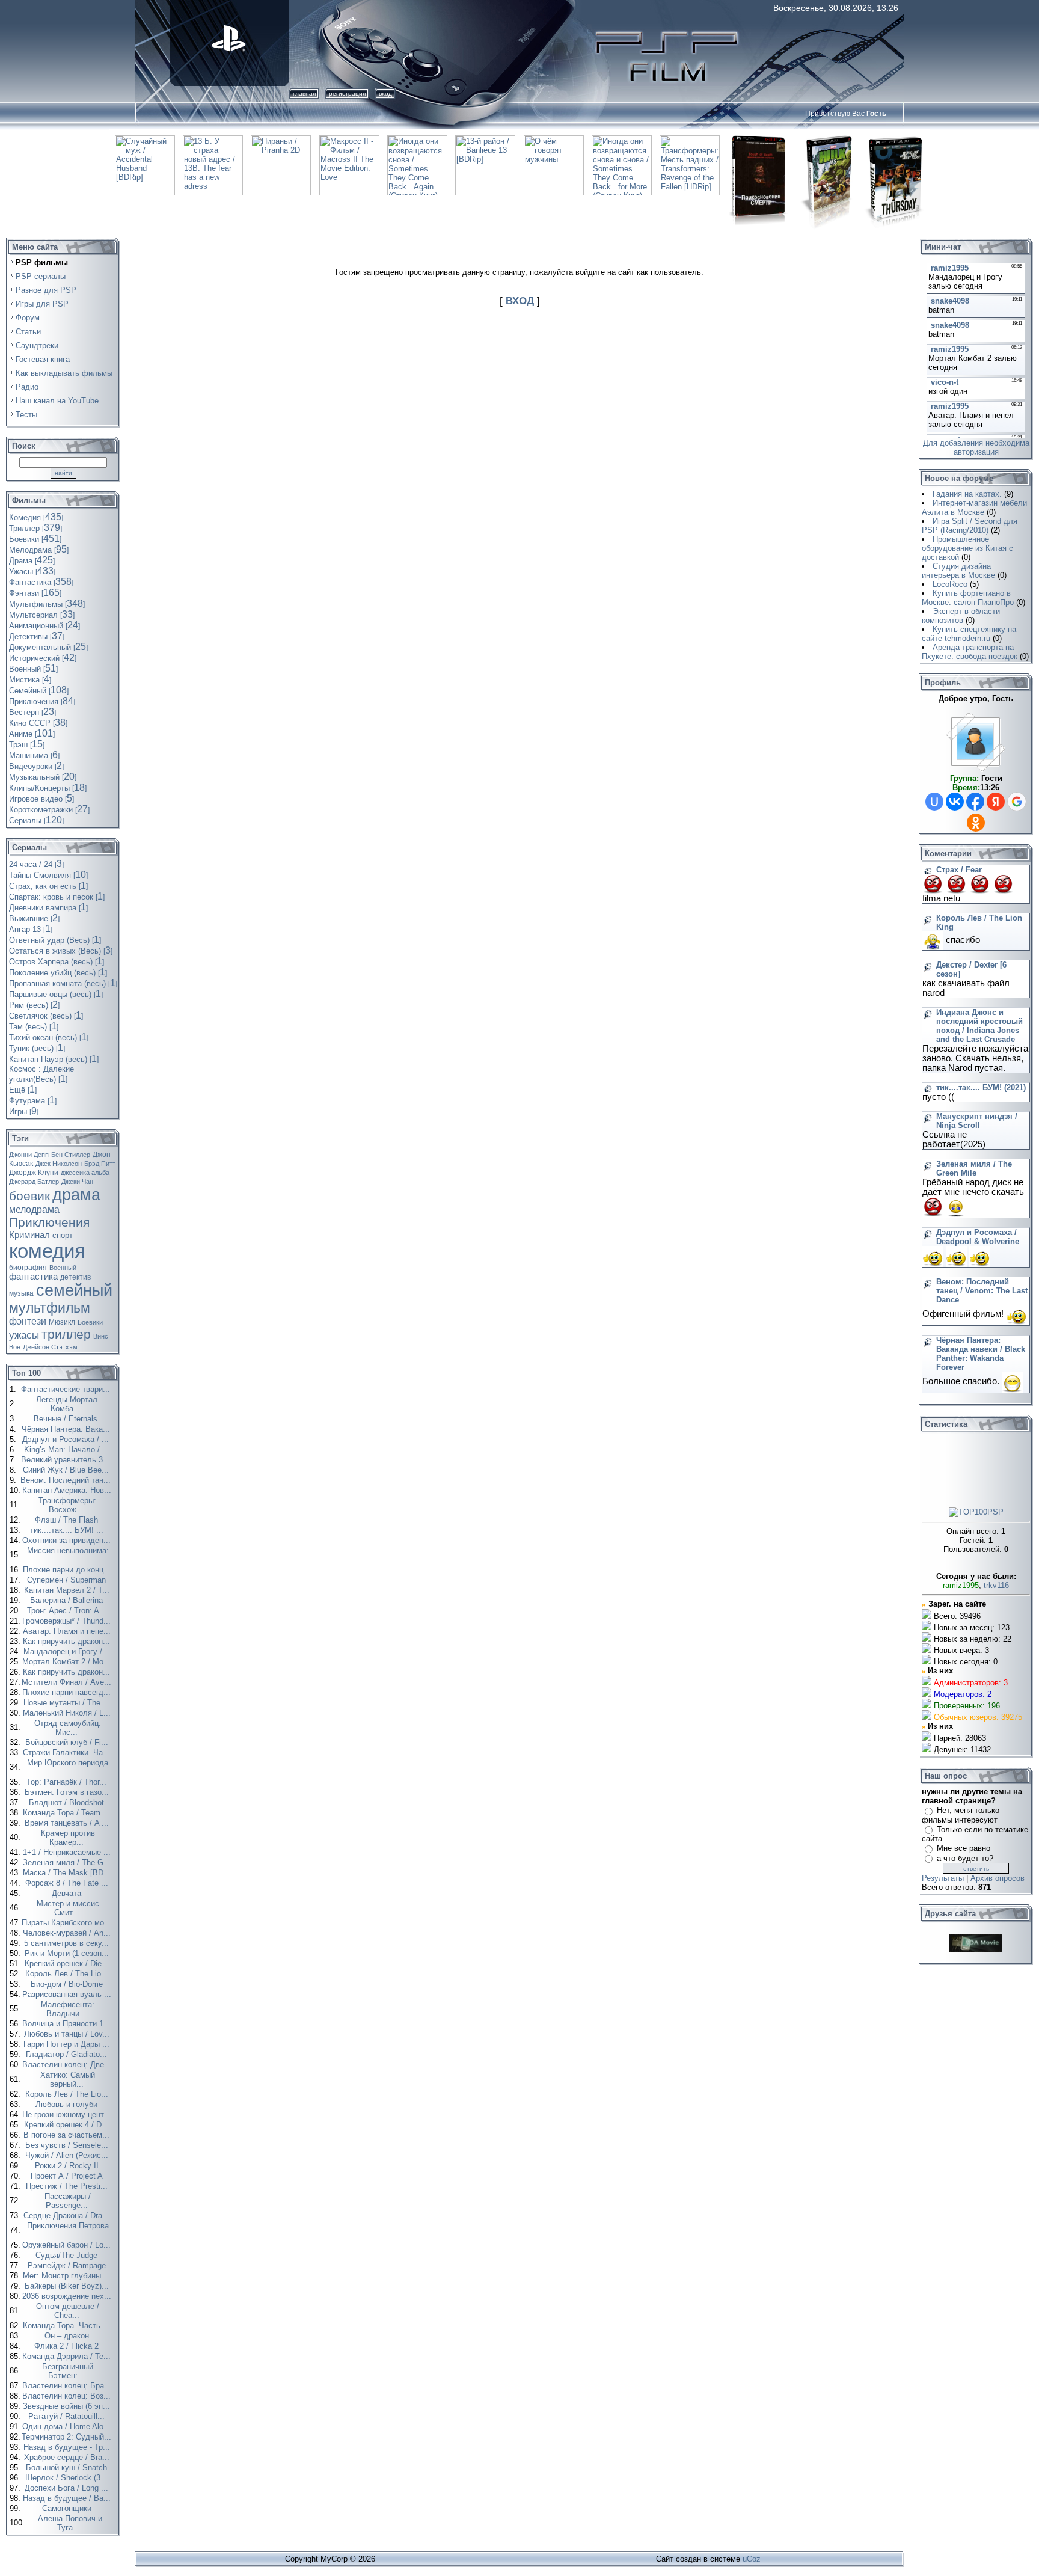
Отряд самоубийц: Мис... (68, 1728)
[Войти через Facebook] (975, 802)
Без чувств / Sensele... (68, 2145)
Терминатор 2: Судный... (68, 2437)
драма (76, 1195)
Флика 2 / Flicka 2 (68, 2346)
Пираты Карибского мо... (68, 1923)
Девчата (68, 1893)
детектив (75, 1277)
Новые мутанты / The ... (68, 1703)
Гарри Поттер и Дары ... (68, 2044)
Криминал (29, 1235)
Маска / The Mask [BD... (68, 1873)
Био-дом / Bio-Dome (68, 1984)
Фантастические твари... (67, 1389)
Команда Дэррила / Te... (68, 2356)
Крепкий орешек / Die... (68, 1964)
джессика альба (85, 1173)
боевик (29, 1196)
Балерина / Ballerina (68, 1600)
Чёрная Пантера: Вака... (67, 1429)
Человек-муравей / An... (68, 1933)
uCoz (752, 2559)
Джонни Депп (29, 1155)
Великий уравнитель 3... (67, 1460)
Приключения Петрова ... (68, 2230)
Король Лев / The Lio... (68, 1974)
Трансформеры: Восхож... (67, 1505)
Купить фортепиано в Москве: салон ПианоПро (968, 598)
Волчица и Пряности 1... (68, 2024)
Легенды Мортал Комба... (67, 1404)
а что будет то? (965, 1858)
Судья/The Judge (68, 2255)
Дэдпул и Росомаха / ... (67, 1439)
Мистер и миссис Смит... (68, 1908)
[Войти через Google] (1017, 802)
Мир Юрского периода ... (68, 1767)
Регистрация (347, 94)
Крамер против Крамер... (68, 1838)
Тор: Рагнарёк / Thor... (68, 1782)
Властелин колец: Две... (68, 2065)
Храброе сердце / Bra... (68, 2457)
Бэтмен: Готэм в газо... (68, 1792)
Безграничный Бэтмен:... (68, 2371)
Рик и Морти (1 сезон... (68, 1953)
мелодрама (34, 1210)
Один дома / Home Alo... (68, 2427)
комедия (47, 1251)
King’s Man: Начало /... (67, 1449)
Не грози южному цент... (68, 2114)
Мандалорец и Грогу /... (68, 1651)
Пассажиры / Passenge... (68, 2201)
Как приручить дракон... (68, 1641)
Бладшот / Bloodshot (68, 1802)
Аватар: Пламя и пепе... (68, 1631)
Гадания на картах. (967, 494)
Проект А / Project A (68, 2176)
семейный (74, 1290)
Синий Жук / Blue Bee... (67, 1470)
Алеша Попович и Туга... (70, 2523)
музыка (21, 1293)
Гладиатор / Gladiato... (68, 2054)
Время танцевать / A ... (68, 1823)
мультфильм (50, 1308)
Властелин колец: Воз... (68, 2396)
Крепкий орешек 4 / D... (68, 2125)
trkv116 (996, 1585)
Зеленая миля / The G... (68, 1863)
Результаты (943, 1878)
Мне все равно (964, 1848)
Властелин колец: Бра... (68, 2386)
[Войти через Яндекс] (996, 802)
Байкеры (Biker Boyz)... (68, 2286)
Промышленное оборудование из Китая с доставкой (967, 548)
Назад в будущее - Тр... (68, 2447)
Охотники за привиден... (68, 1540)
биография (28, 1268)
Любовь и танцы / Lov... (68, 2034)
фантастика (33, 1277)
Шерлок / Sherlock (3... (68, 2478)
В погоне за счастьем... (68, 2135)
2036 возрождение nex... (68, 2296)
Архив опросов (998, 1878)
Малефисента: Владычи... (68, 2009)
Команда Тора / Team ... (68, 1813)
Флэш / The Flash (68, 1520)
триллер (66, 1334)
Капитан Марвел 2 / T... (68, 1590)
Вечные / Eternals (67, 1419)
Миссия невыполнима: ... (68, 1555)
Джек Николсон (59, 1164)
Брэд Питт (100, 1164)
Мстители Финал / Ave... (68, 1682)
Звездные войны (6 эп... (68, 2406)
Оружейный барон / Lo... (68, 2245)
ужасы (24, 1335)
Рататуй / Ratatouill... (68, 2416)
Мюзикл (62, 1322)
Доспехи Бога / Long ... (68, 2488)
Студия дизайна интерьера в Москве (958, 571)
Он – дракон (68, 2336)
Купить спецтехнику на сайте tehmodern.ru (969, 634)
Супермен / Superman (68, 1580)
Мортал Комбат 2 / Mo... (68, 1662)
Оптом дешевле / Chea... (68, 2311)
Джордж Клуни (34, 1173)
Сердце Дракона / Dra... (68, 2216)
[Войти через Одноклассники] (976, 823)
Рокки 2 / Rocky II (68, 2166)
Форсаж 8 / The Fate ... (68, 1883)
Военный (63, 1268)
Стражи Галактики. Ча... (68, 1753)
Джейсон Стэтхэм (50, 1347)
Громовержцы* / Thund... (68, 1621)
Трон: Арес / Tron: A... (68, 1611)
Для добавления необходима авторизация (976, 447)
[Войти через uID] (934, 802)
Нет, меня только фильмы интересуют (961, 1815)
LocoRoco (950, 584)
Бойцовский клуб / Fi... (68, 1742)
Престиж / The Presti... (68, 2186)
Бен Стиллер (71, 1155)
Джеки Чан (77, 1182)
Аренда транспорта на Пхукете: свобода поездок (970, 652)
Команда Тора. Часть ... (68, 2326)
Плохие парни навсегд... (68, 1692)
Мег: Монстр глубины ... (68, 2276)
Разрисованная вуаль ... (68, 1994)
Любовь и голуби (68, 2104)
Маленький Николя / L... (68, 1713)
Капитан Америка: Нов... (68, 1490)
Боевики (90, 1322)
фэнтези (28, 1321)
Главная (304, 94)
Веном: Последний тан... (67, 1480)
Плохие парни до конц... (68, 1570)
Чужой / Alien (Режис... (68, 2155)
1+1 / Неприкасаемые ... (68, 1852)
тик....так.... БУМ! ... (68, 1530)
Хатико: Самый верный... (68, 2079)
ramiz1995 (961, 1585)
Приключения (49, 1222)
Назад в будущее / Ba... (68, 2498)
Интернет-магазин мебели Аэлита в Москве (974, 508)
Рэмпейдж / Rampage (68, 2265)
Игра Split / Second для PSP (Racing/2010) (970, 526)
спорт (63, 1235)
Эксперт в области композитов (961, 616)
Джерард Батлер (34, 1182)
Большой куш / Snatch (68, 2467)
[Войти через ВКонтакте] (955, 802)
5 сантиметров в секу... (68, 1943)
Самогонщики (68, 2508)
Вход (385, 94)
